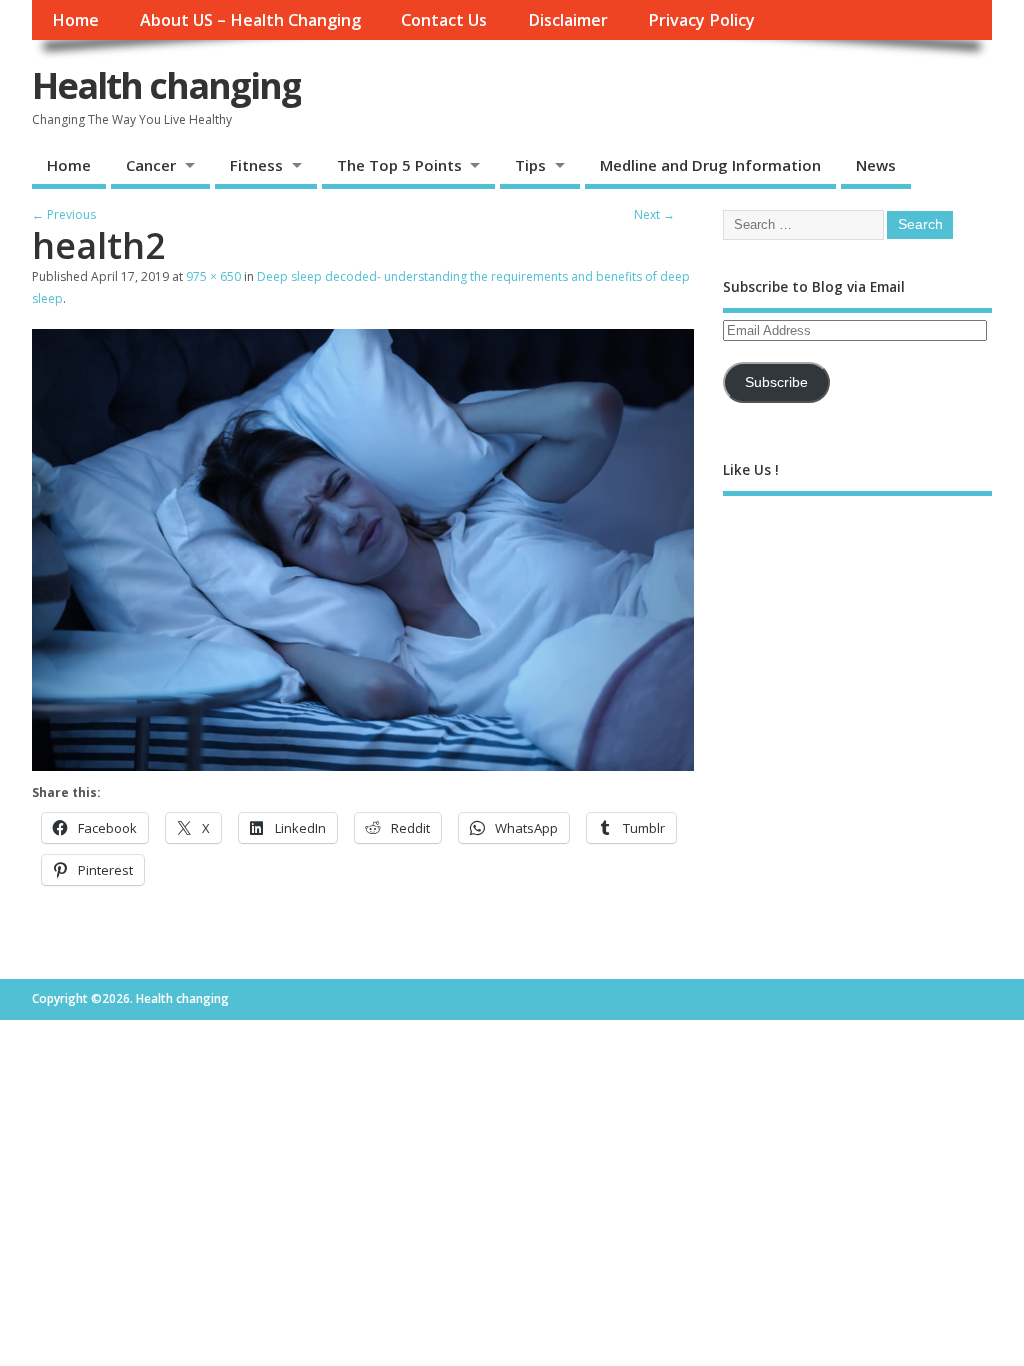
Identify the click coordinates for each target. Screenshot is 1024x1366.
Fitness (256, 165)
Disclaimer (568, 20)
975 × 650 (213, 276)
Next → (654, 214)
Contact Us (444, 20)
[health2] (363, 765)
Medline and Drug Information (710, 165)
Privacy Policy (701, 20)
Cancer (151, 165)
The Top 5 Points (399, 165)
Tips (530, 165)
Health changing (166, 85)
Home (75, 20)
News (876, 165)
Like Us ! (751, 470)
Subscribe (776, 382)
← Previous (64, 214)
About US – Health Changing (250, 20)
